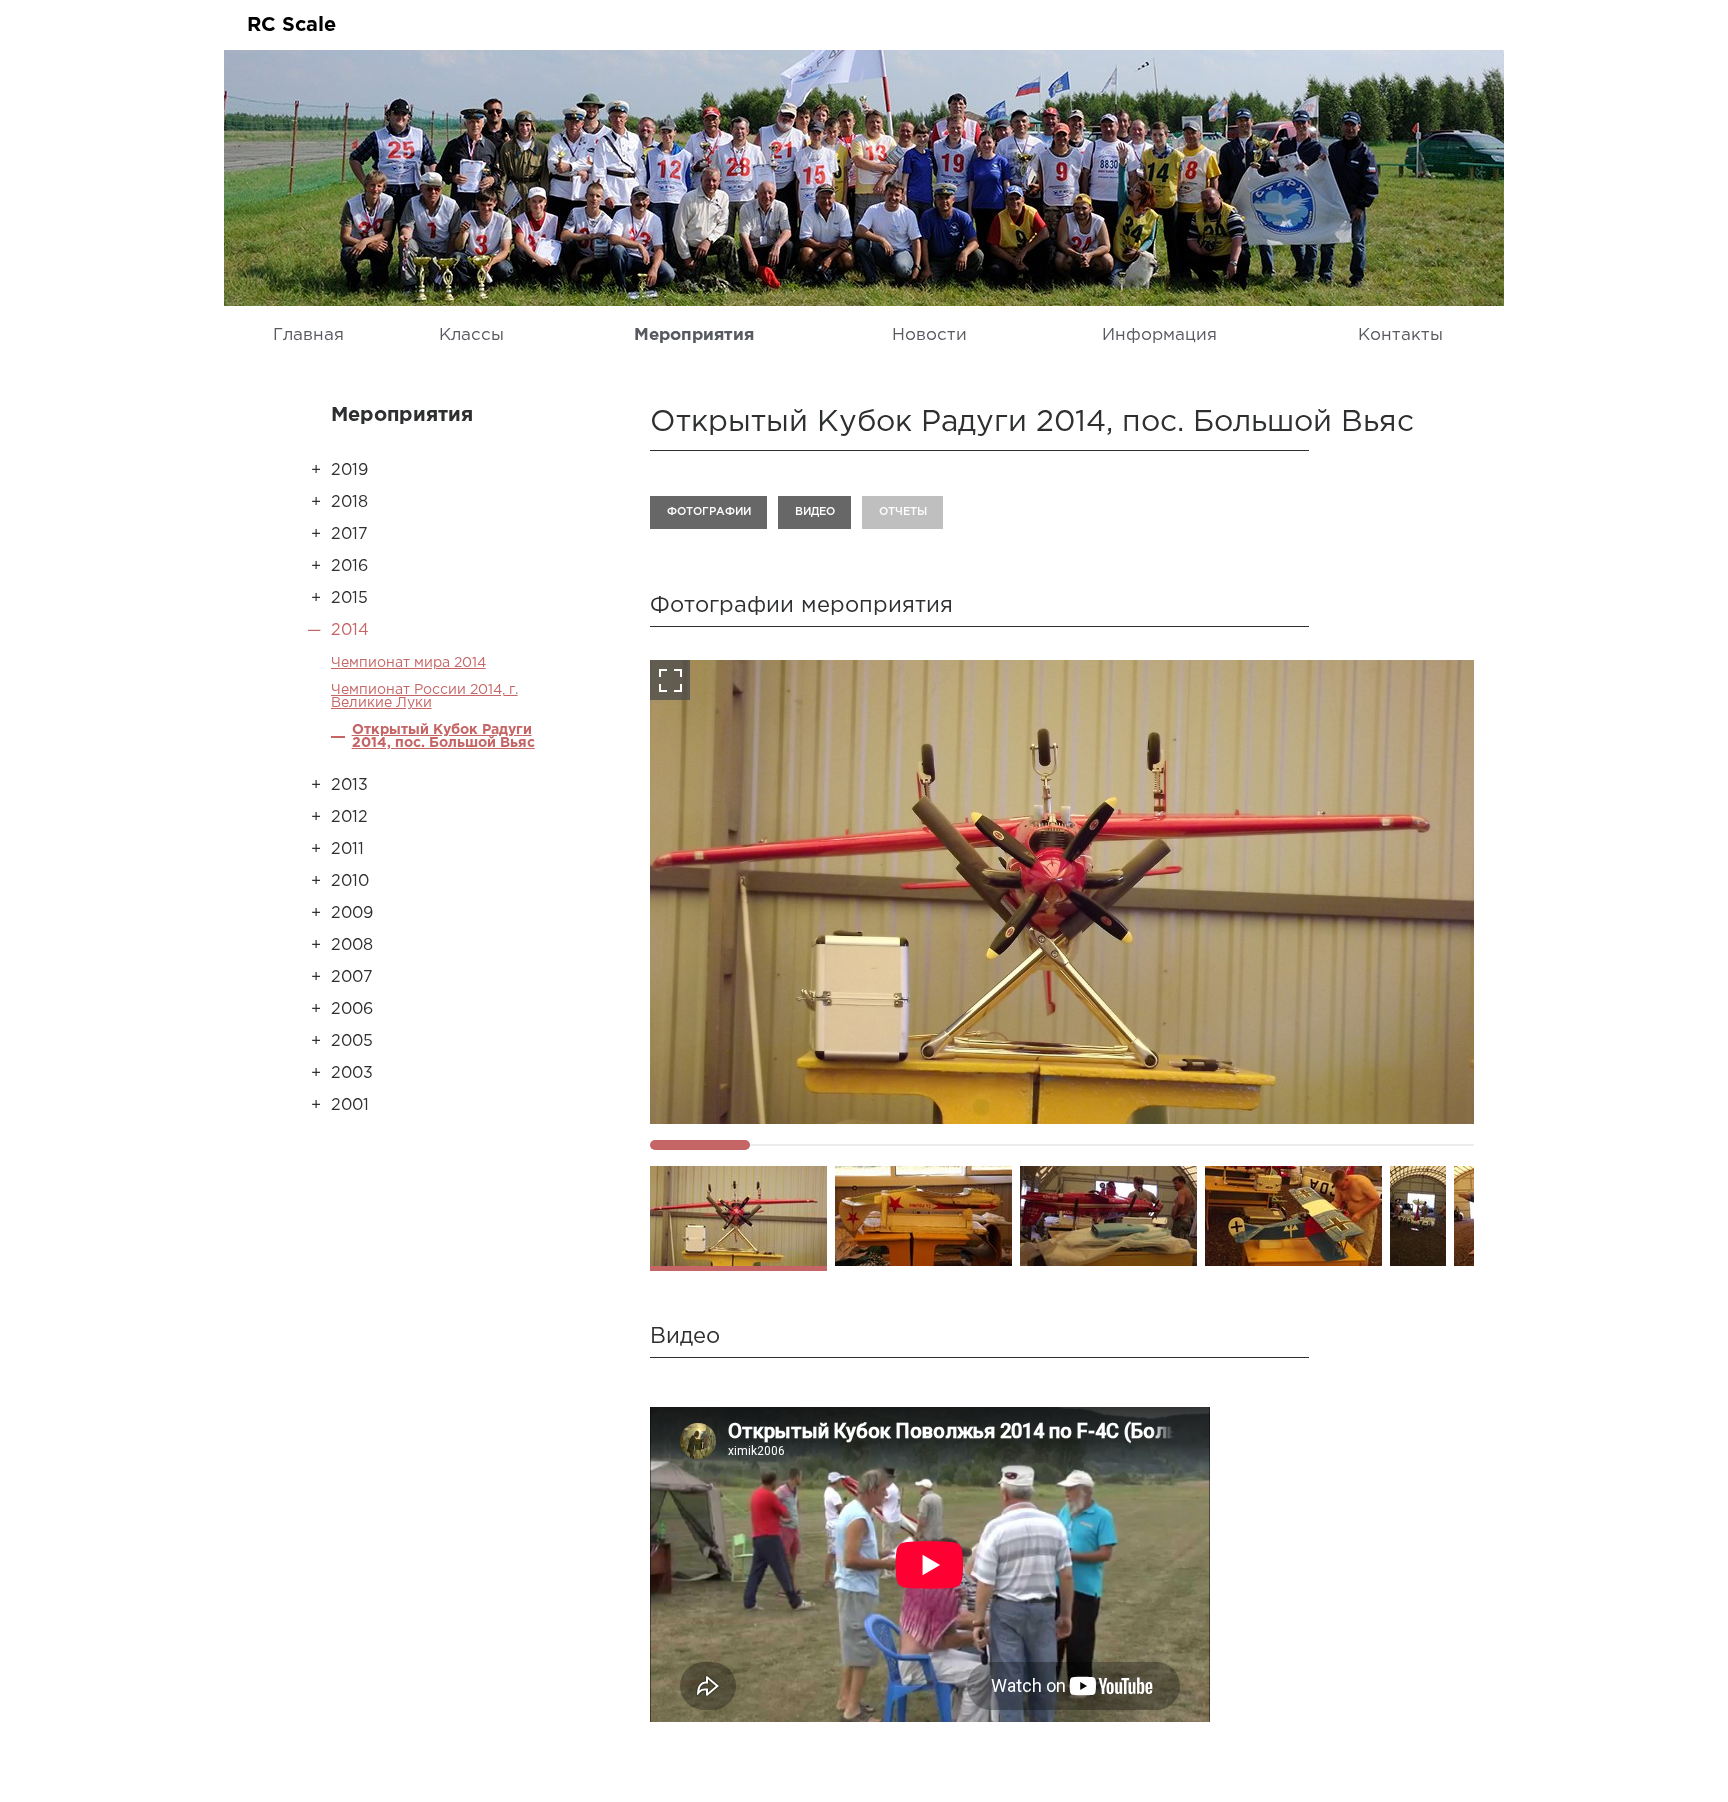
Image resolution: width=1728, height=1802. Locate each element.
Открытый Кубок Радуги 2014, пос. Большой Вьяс (443, 736)
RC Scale (291, 25)
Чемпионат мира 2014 (408, 663)
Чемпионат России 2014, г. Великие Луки (424, 696)
